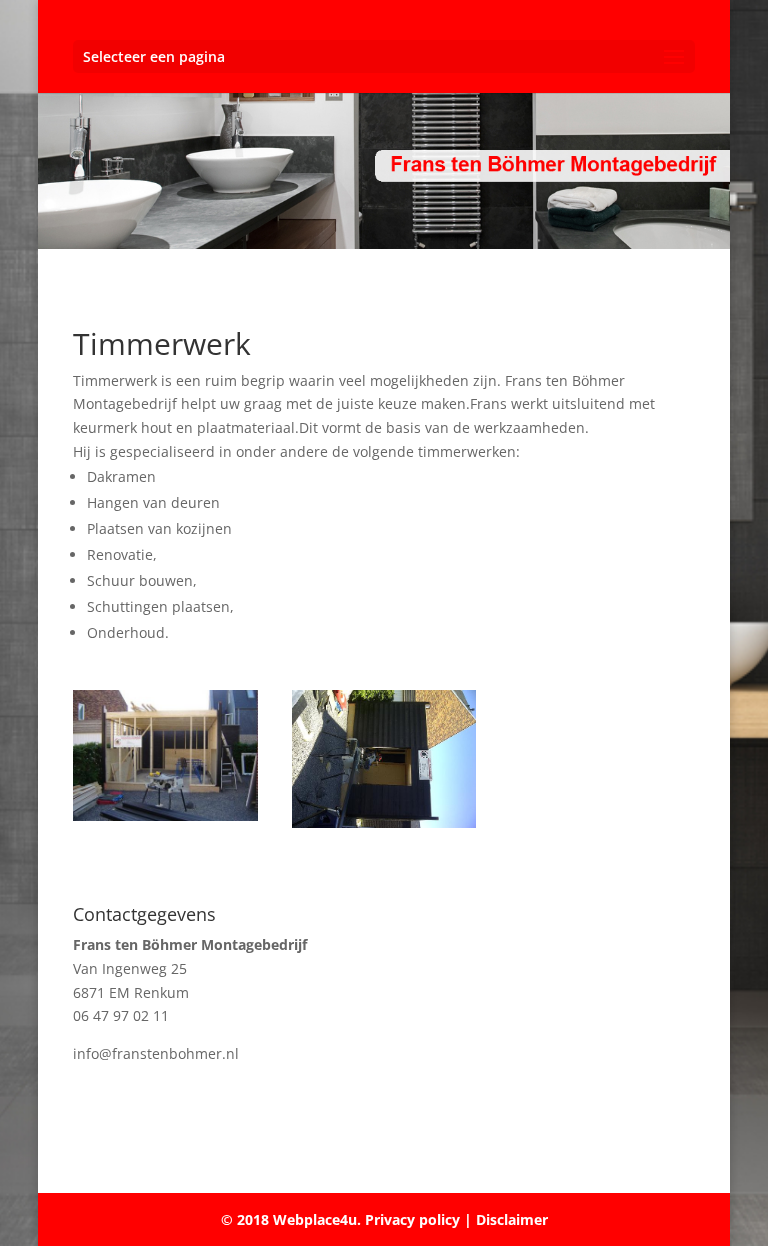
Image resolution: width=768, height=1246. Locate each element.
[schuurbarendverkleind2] (384, 822)
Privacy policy (410, 1219)
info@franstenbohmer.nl (156, 1053)
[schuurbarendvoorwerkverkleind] (165, 815)
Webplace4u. (317, 1219)
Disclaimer (512, 1219)
